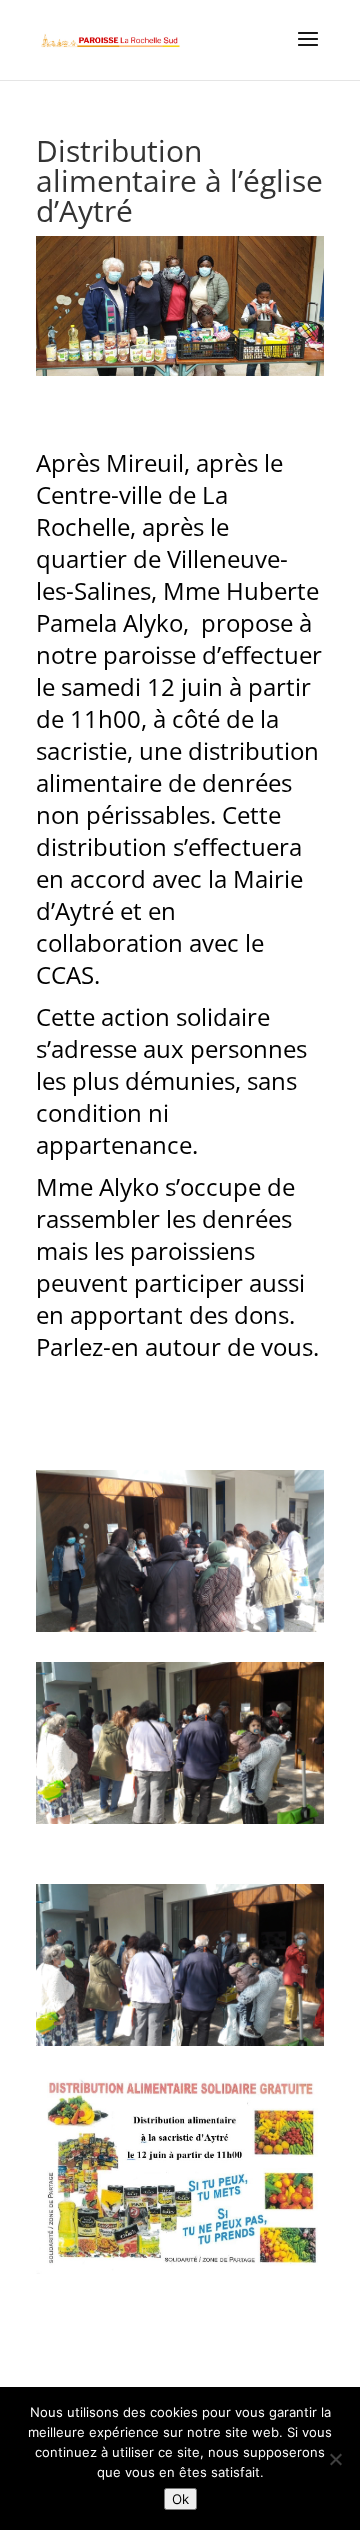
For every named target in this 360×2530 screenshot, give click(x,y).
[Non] (335, 2459)
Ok (180, 2499)
